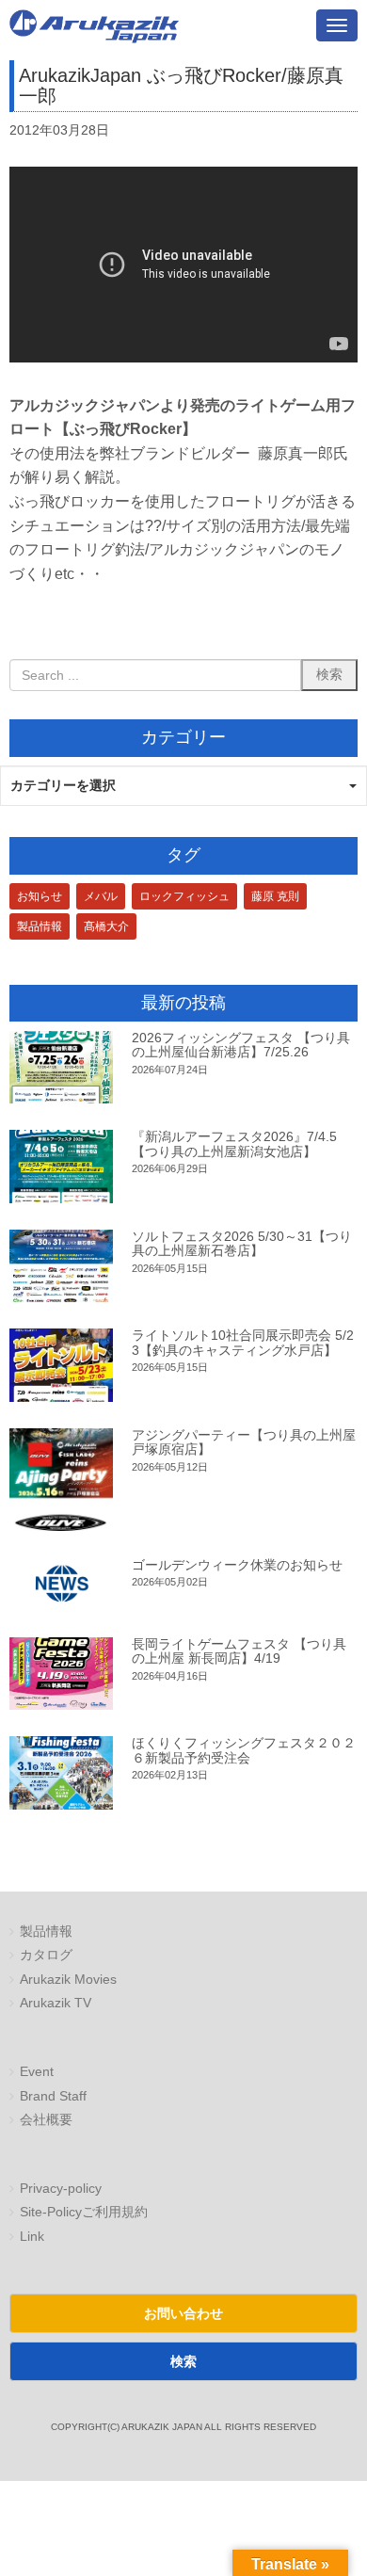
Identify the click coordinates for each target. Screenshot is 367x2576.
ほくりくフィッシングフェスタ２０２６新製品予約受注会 (244, 1750)
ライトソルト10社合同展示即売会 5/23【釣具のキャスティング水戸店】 (243, 1342)
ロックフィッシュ (184, 896)
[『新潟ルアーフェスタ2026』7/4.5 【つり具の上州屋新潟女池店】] (61, 1166)
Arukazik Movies (68, 1980)
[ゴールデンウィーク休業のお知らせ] (61, 1585)
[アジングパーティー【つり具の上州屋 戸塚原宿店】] (61, 1480)
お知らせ (40, 896)
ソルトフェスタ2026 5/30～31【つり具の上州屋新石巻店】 (242, 1243)
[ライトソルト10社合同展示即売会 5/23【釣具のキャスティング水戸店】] (61, 1365)
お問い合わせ (183, 2313)
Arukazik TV (56, 2003)
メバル (101, 896)
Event (37, 2072)
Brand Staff (53, 2096)
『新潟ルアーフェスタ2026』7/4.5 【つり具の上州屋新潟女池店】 (234, 1143)
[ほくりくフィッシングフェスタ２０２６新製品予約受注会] (61, 1772)
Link (32, 2237)
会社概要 (46, 2120)
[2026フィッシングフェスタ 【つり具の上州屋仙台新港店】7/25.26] (61, 1067)
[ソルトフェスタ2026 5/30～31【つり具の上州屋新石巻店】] (61, 1266)
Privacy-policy (61, 2189)
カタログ (46, 1955)
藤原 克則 (275, 896)
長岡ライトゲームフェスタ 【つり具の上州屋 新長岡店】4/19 (239, 1651)
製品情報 (40, 926)
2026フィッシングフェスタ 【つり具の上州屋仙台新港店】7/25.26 (241, 1045)
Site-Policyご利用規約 (84, 2212)
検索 (183, 2361)
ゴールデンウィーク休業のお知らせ (237, 1565)
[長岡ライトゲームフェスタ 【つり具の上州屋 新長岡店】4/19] (61, 1674)
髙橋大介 (106, 926)
